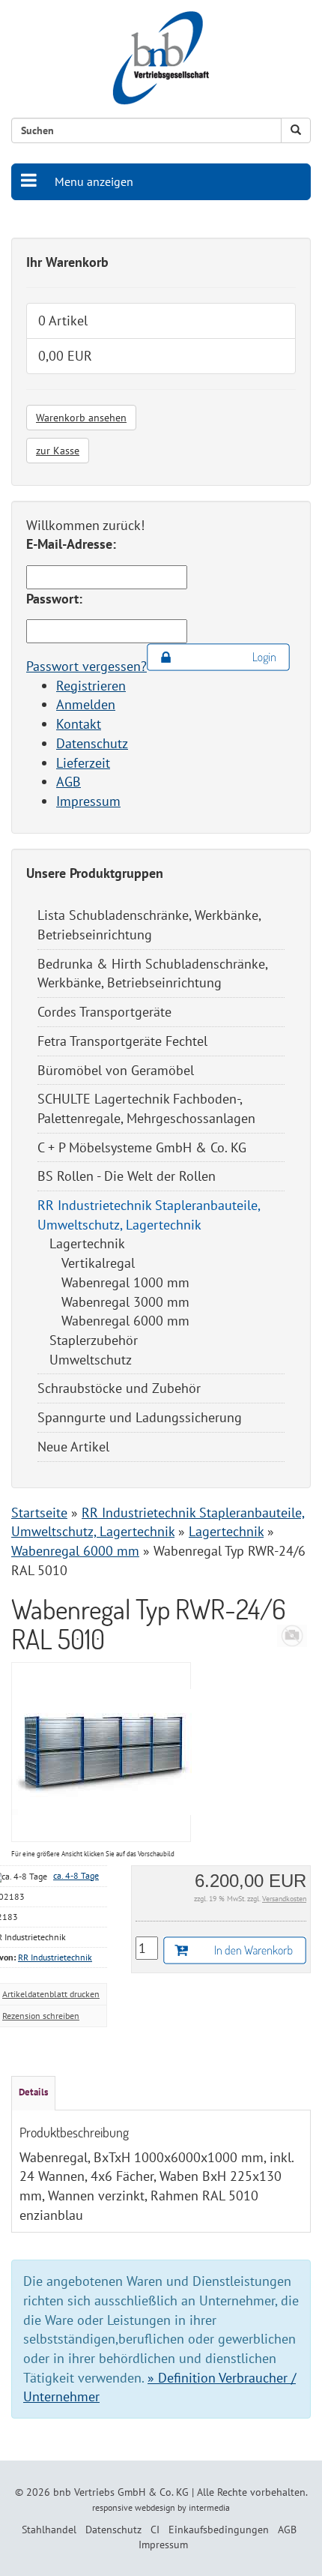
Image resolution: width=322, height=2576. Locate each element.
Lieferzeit (83, 763)
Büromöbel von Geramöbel (116, 1070)
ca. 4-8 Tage (76, 1875)
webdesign (155, 2507)
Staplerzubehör (94, 1340)
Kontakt (79, 724)
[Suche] (296, 130)
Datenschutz (92, 743)
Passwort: (54, 599)
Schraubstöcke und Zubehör (119, 1388)
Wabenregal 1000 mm (125, 1282)
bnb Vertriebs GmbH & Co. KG (121, 2492)
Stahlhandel (49, 2530)
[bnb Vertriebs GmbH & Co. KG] (161, 58)
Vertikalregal (98, 1263)
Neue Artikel (73, 1447)
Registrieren (91, 686)
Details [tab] (33, 2092)
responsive (112, 2507)
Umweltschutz (91, 1360)
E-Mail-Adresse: (71, 544)
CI (155, 2530)
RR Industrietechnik (55, 1957)
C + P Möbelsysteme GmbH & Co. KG (142, 1147)
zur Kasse (58, 451)
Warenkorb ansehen (81, 418)
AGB (69, 782)
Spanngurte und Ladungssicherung (140, 1417)
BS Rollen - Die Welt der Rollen (127, 1176)
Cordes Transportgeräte (104, 1012)
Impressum (88, 801)
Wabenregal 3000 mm (125, 1302)
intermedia (209, 2507)
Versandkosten (284, 1899)
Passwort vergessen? (86, 666)
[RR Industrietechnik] (292, 1634)
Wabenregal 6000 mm (125, 1321)
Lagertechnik (87, 1243)
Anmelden (86, 704)
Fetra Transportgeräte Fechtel (122, 1041)
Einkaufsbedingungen (219, 2530)
